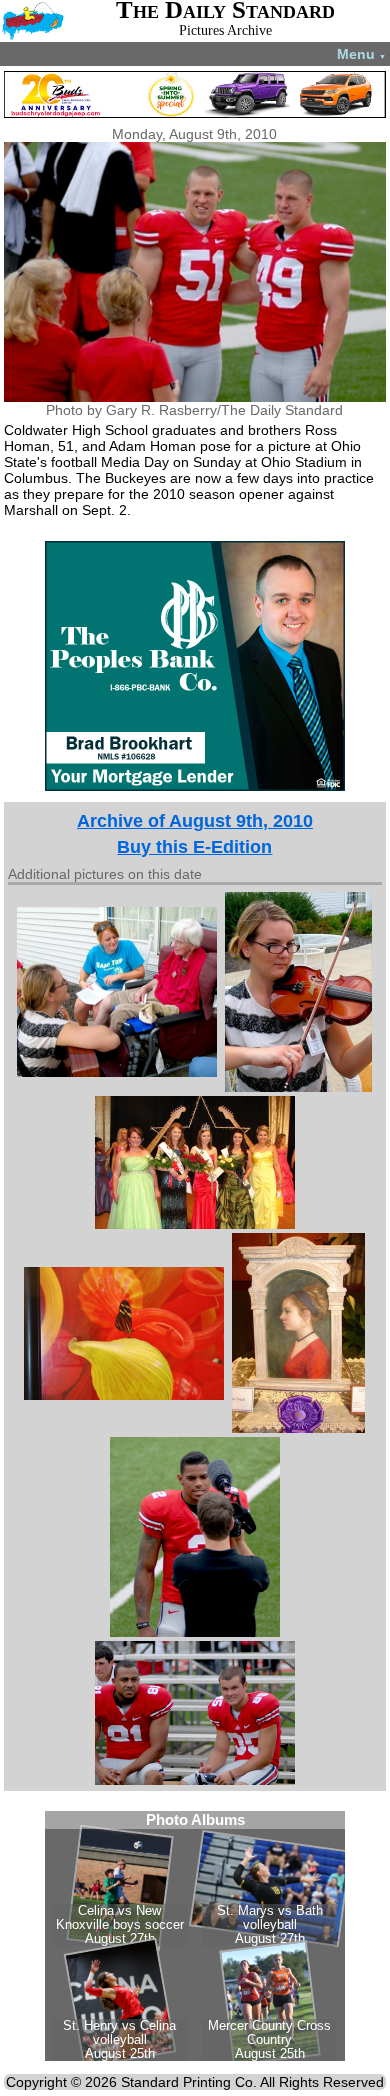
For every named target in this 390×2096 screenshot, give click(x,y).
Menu (361, 54)
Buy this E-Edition (194, 847)
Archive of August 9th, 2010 (195, 821)
